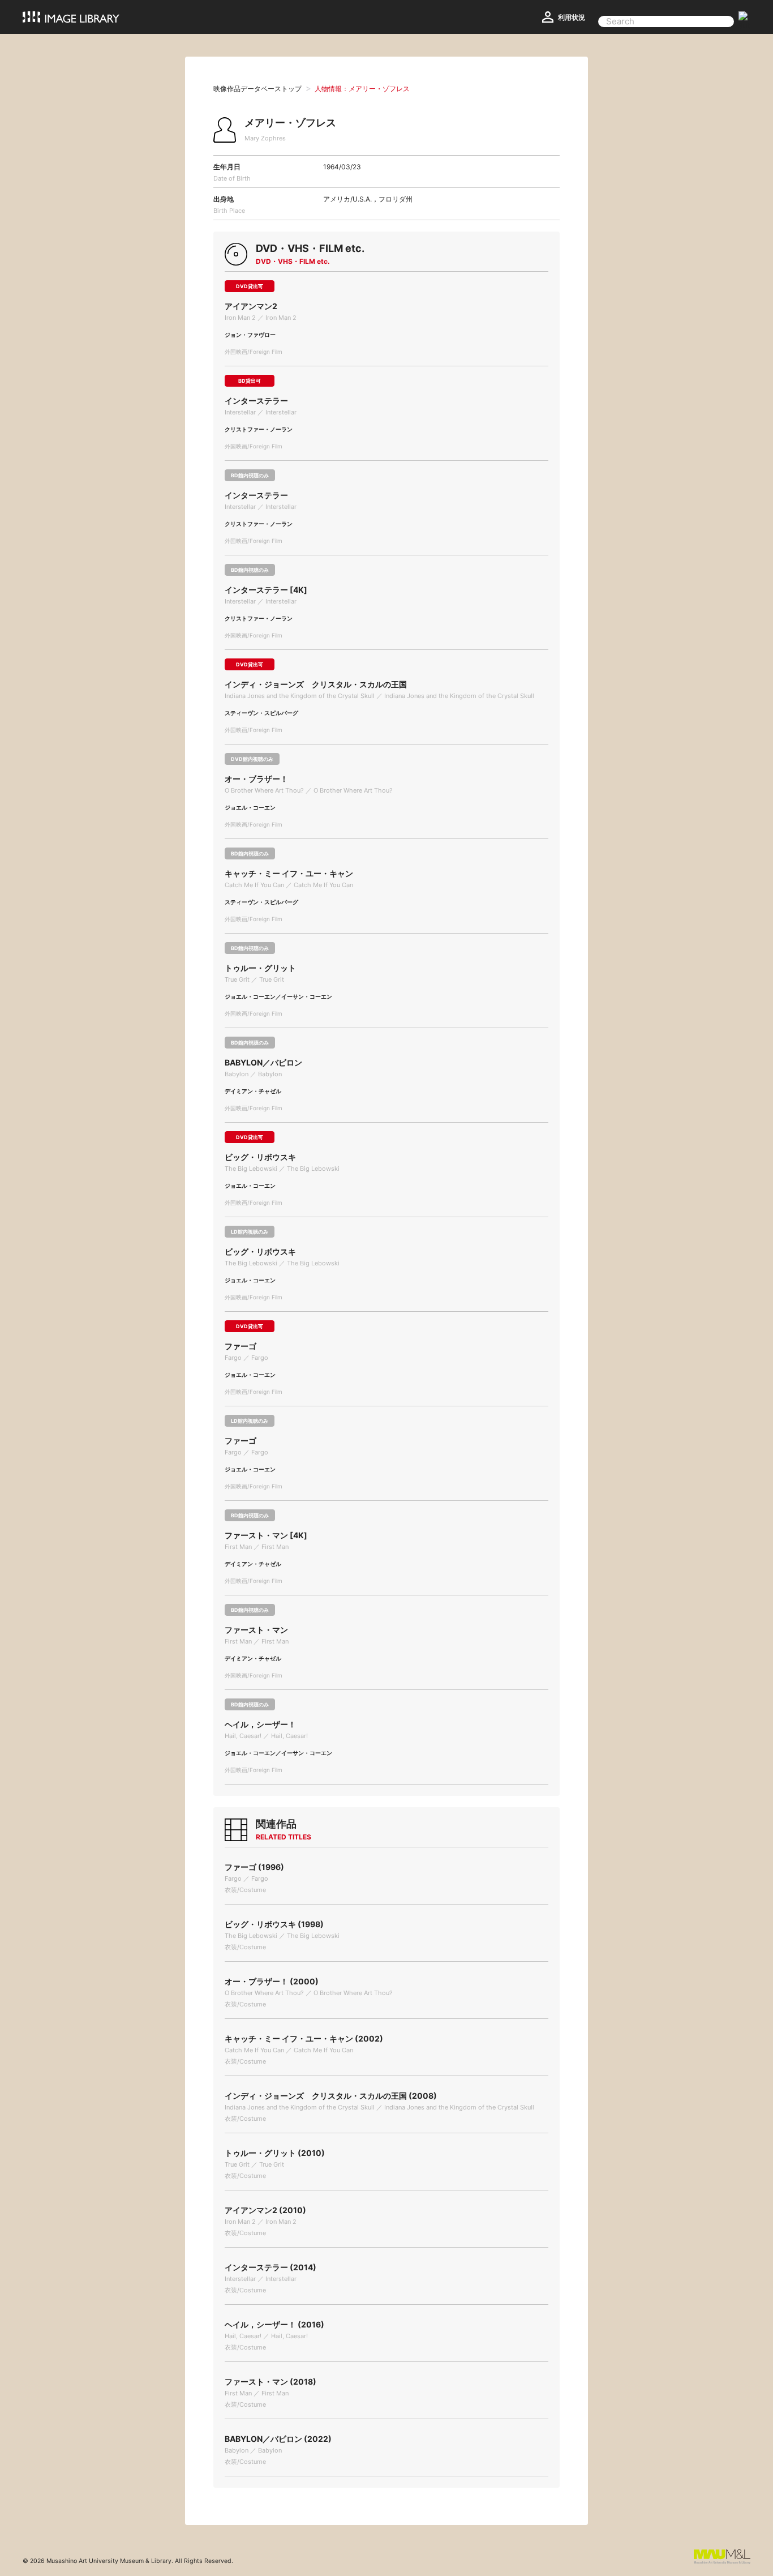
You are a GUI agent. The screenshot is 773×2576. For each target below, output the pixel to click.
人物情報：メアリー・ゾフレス (362, 89)
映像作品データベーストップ (257, 89)
